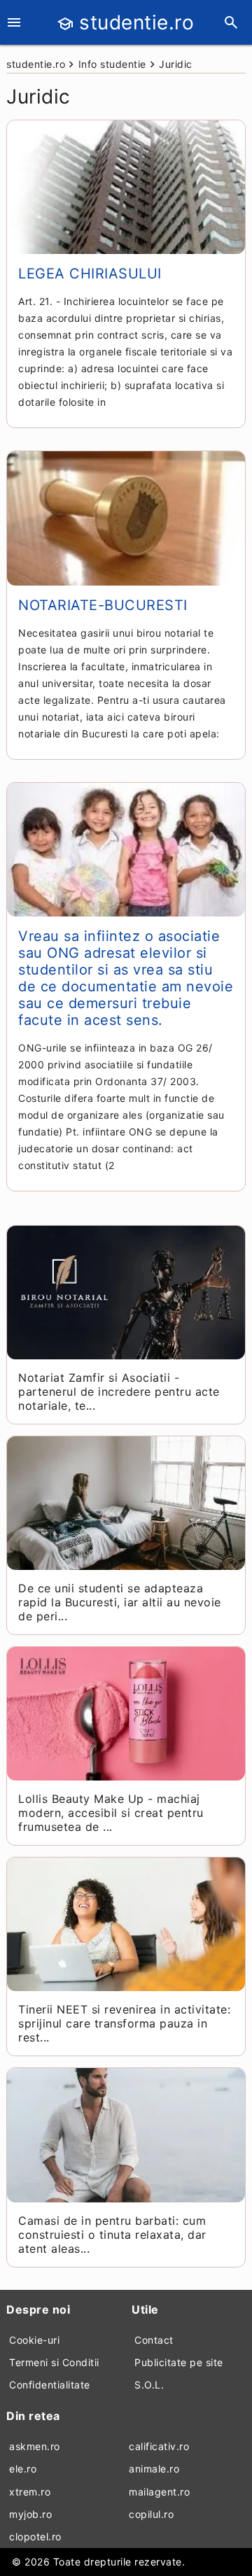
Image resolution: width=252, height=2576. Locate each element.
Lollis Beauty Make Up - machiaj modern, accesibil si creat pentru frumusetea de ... (111, 1813)
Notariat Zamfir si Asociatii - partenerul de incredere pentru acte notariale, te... (119, 1392)
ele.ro (23, 2469)
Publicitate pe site (179, 2362)
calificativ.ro (159, 2446)
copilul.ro (151, 2514)
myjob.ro (30, 2514)
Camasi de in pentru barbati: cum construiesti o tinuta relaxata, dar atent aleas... (112, 2235)
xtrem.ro (30, 2492)
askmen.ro (35, 2446)
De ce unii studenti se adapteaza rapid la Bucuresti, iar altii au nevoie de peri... (120, 1602)
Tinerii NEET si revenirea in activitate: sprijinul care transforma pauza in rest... (124, 2023)
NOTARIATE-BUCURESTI (103, 605)
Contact (154, 2340)
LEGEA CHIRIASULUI (90, 274)
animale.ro (154, 2469)
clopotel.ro (35, 2536)
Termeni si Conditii (54, 2362)
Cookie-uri (34, 2340)
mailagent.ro (159, 2492)
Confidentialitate (50, 2385)
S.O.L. (149, 2385)
